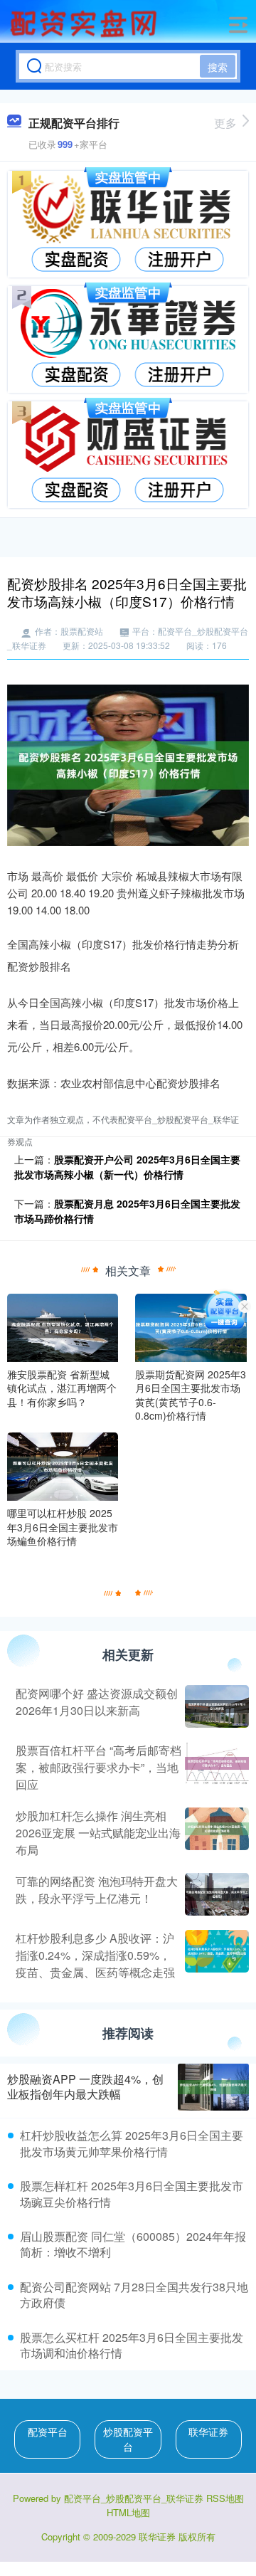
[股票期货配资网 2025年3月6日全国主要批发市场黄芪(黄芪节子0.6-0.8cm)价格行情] (191, 1326)
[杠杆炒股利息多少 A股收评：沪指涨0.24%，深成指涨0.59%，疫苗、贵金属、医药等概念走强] (215, 1955)
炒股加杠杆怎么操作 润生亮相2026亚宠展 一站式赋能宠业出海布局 (98, 1833)
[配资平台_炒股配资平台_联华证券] (85, 23)
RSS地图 (225, 2498)
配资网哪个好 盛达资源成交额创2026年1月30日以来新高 (97, 1702)
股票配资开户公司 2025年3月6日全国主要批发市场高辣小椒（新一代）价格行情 (127, 1167)
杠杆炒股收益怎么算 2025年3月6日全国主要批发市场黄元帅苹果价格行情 (132, 2143)
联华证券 (208, 2432)
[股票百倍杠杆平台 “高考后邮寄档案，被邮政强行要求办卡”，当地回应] (215, 1768)
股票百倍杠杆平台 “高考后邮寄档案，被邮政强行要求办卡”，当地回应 (98, 1767)
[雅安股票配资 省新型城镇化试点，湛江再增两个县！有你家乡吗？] (63, 1326)
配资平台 (48, 2432)
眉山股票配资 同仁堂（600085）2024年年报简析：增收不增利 (133, 2244)
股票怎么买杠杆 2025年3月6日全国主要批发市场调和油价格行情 (132, 2345)
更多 (225, 123)
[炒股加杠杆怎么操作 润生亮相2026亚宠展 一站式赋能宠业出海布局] (215, 1833)
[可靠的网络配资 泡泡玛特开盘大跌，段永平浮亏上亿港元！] (215, 1894)
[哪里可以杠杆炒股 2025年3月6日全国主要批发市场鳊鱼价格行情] (63, 1465)
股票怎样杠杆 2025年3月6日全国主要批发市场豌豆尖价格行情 (132, 2194)
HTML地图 (128, 2512)
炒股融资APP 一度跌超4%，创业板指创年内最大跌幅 (85, 2086)
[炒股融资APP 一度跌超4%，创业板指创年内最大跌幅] (213, 2087)
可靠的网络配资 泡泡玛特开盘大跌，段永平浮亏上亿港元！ (97, 1890)
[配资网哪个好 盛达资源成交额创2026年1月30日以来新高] (215, 1706)
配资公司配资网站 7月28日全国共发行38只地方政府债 (134, 2295)
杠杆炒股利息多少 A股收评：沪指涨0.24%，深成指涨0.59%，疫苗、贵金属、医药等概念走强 (95, 1955)
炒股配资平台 (128, 2439)
